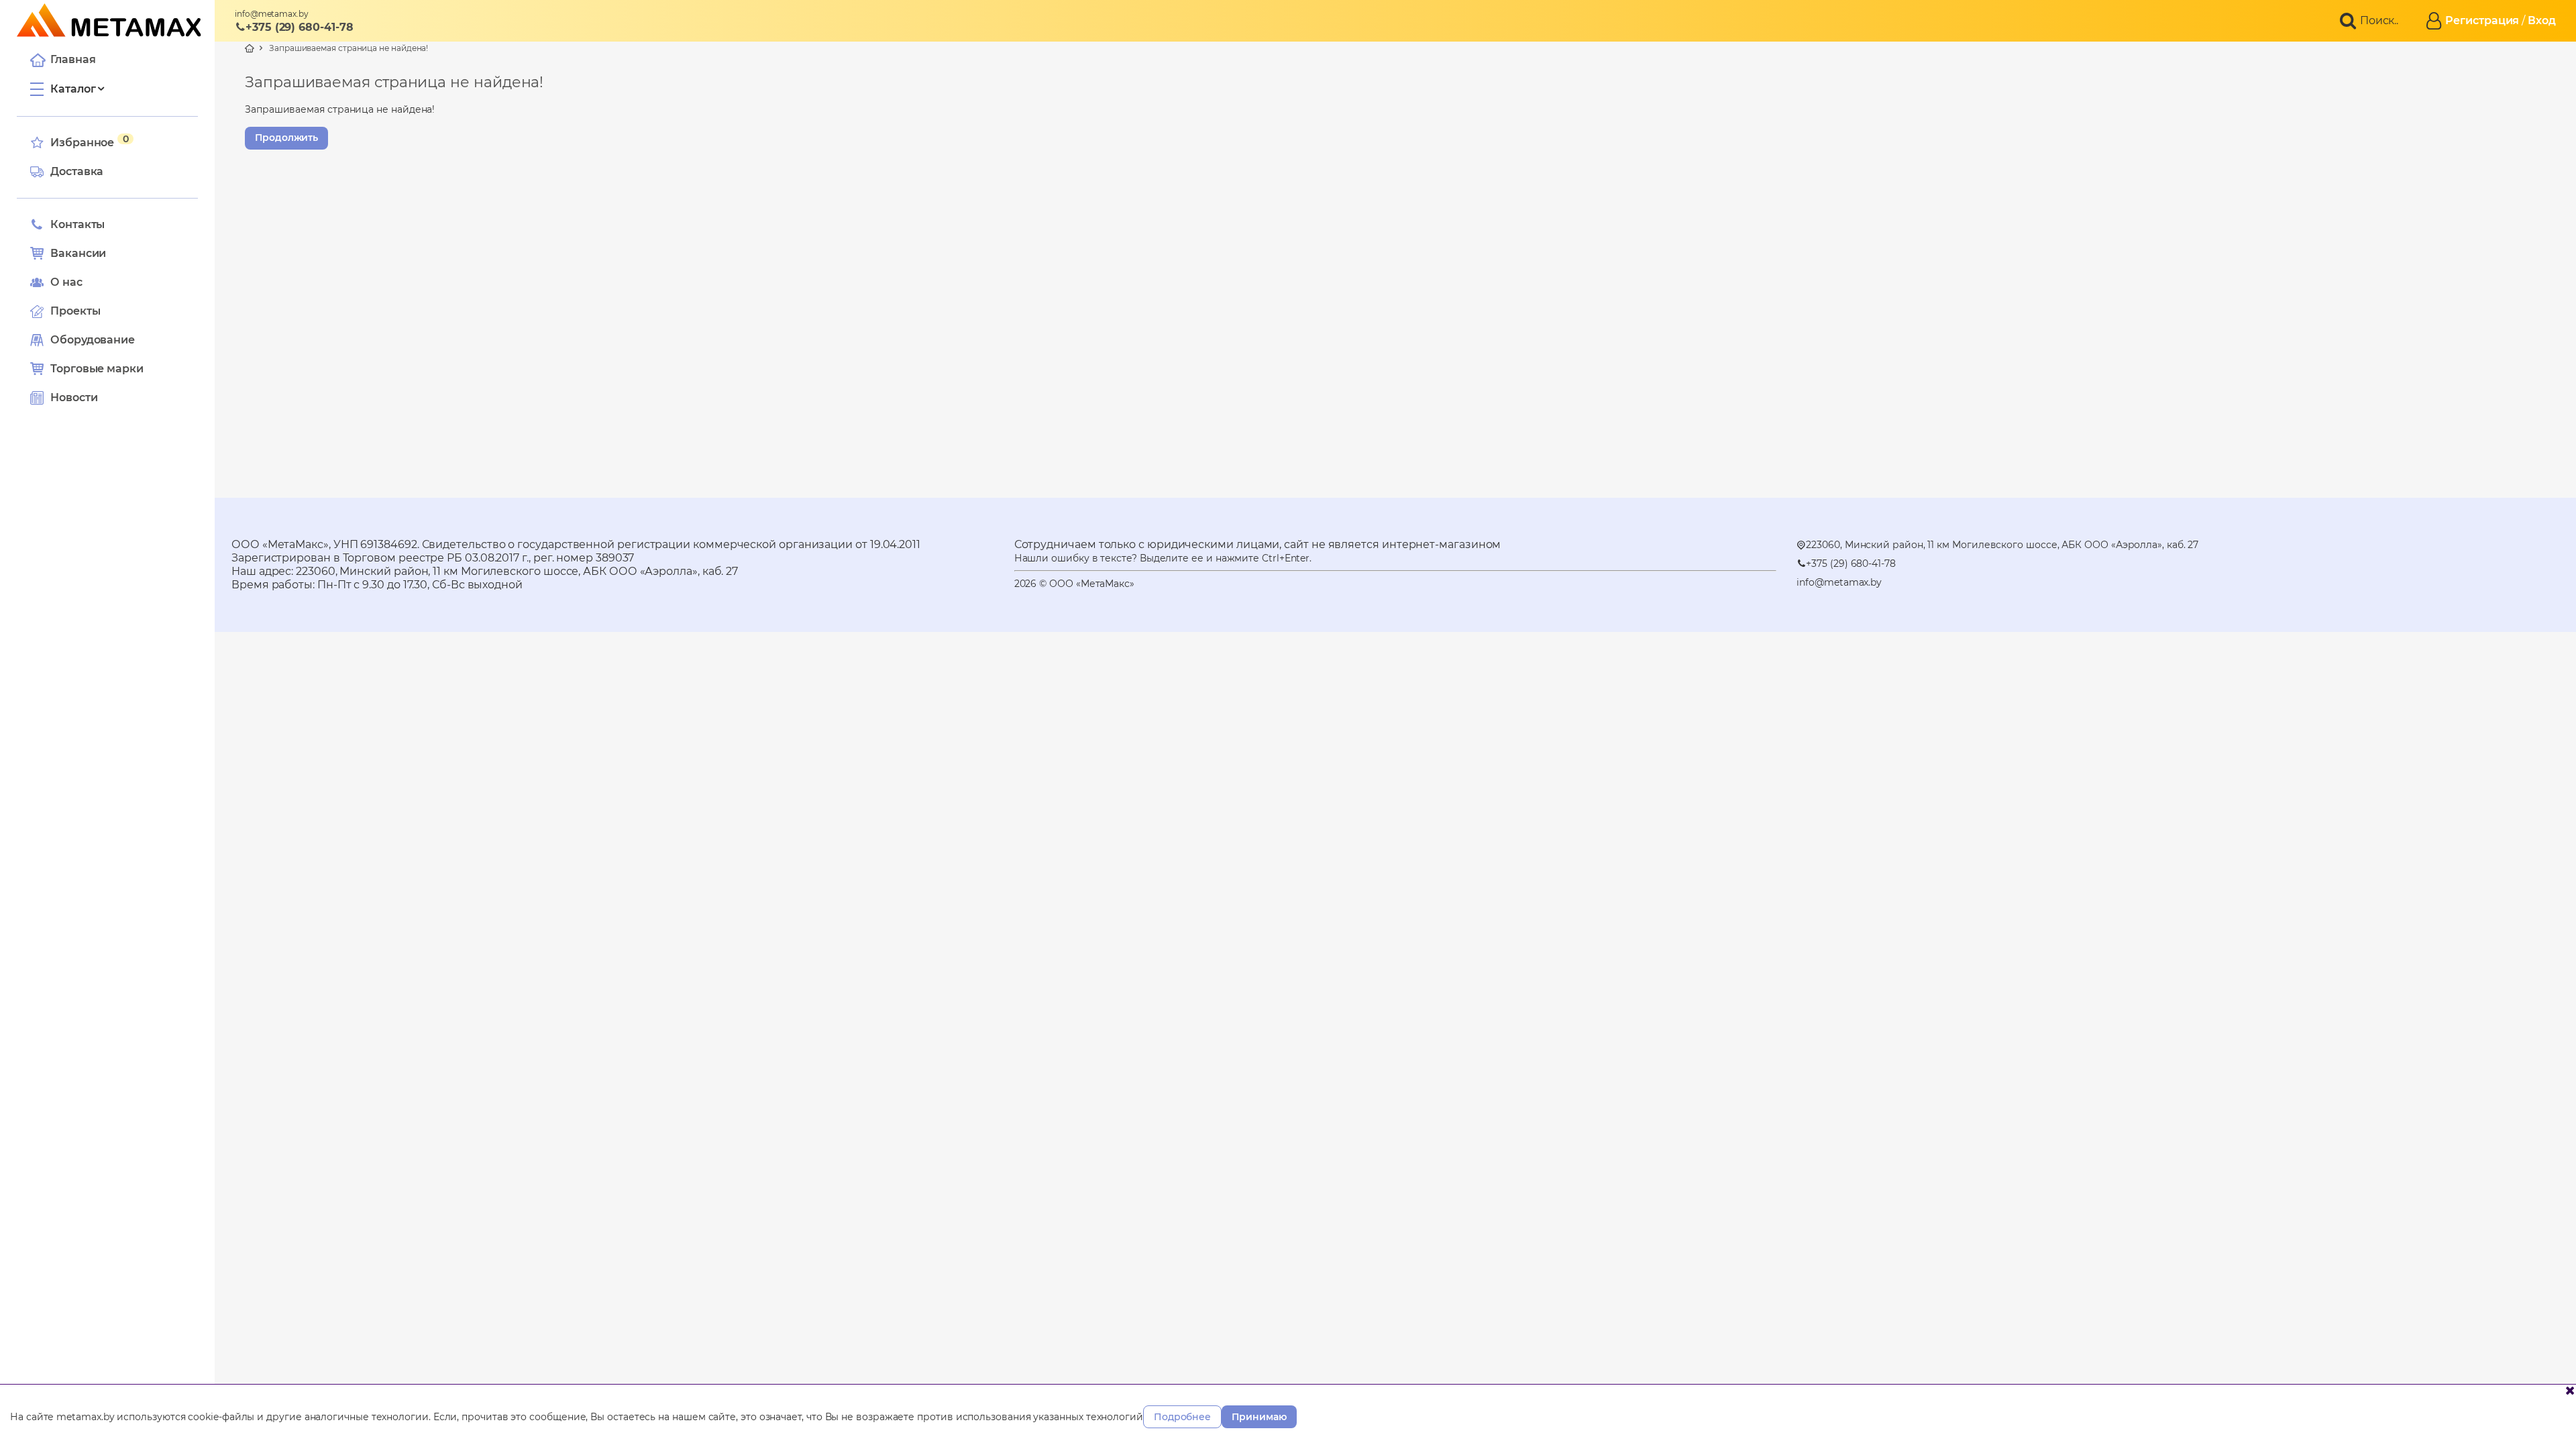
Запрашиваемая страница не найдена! (348, 48)
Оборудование (93, 340)
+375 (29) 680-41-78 (299, 27)
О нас (66, 282)
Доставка (77, 171)
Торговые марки (97, 369)
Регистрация (2482, 20)
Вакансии (78, 253)
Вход (2542, 20)
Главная (73, 59)
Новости (74, 397)
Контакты (77, 224)
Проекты (75, 311)
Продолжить (286, 138)
